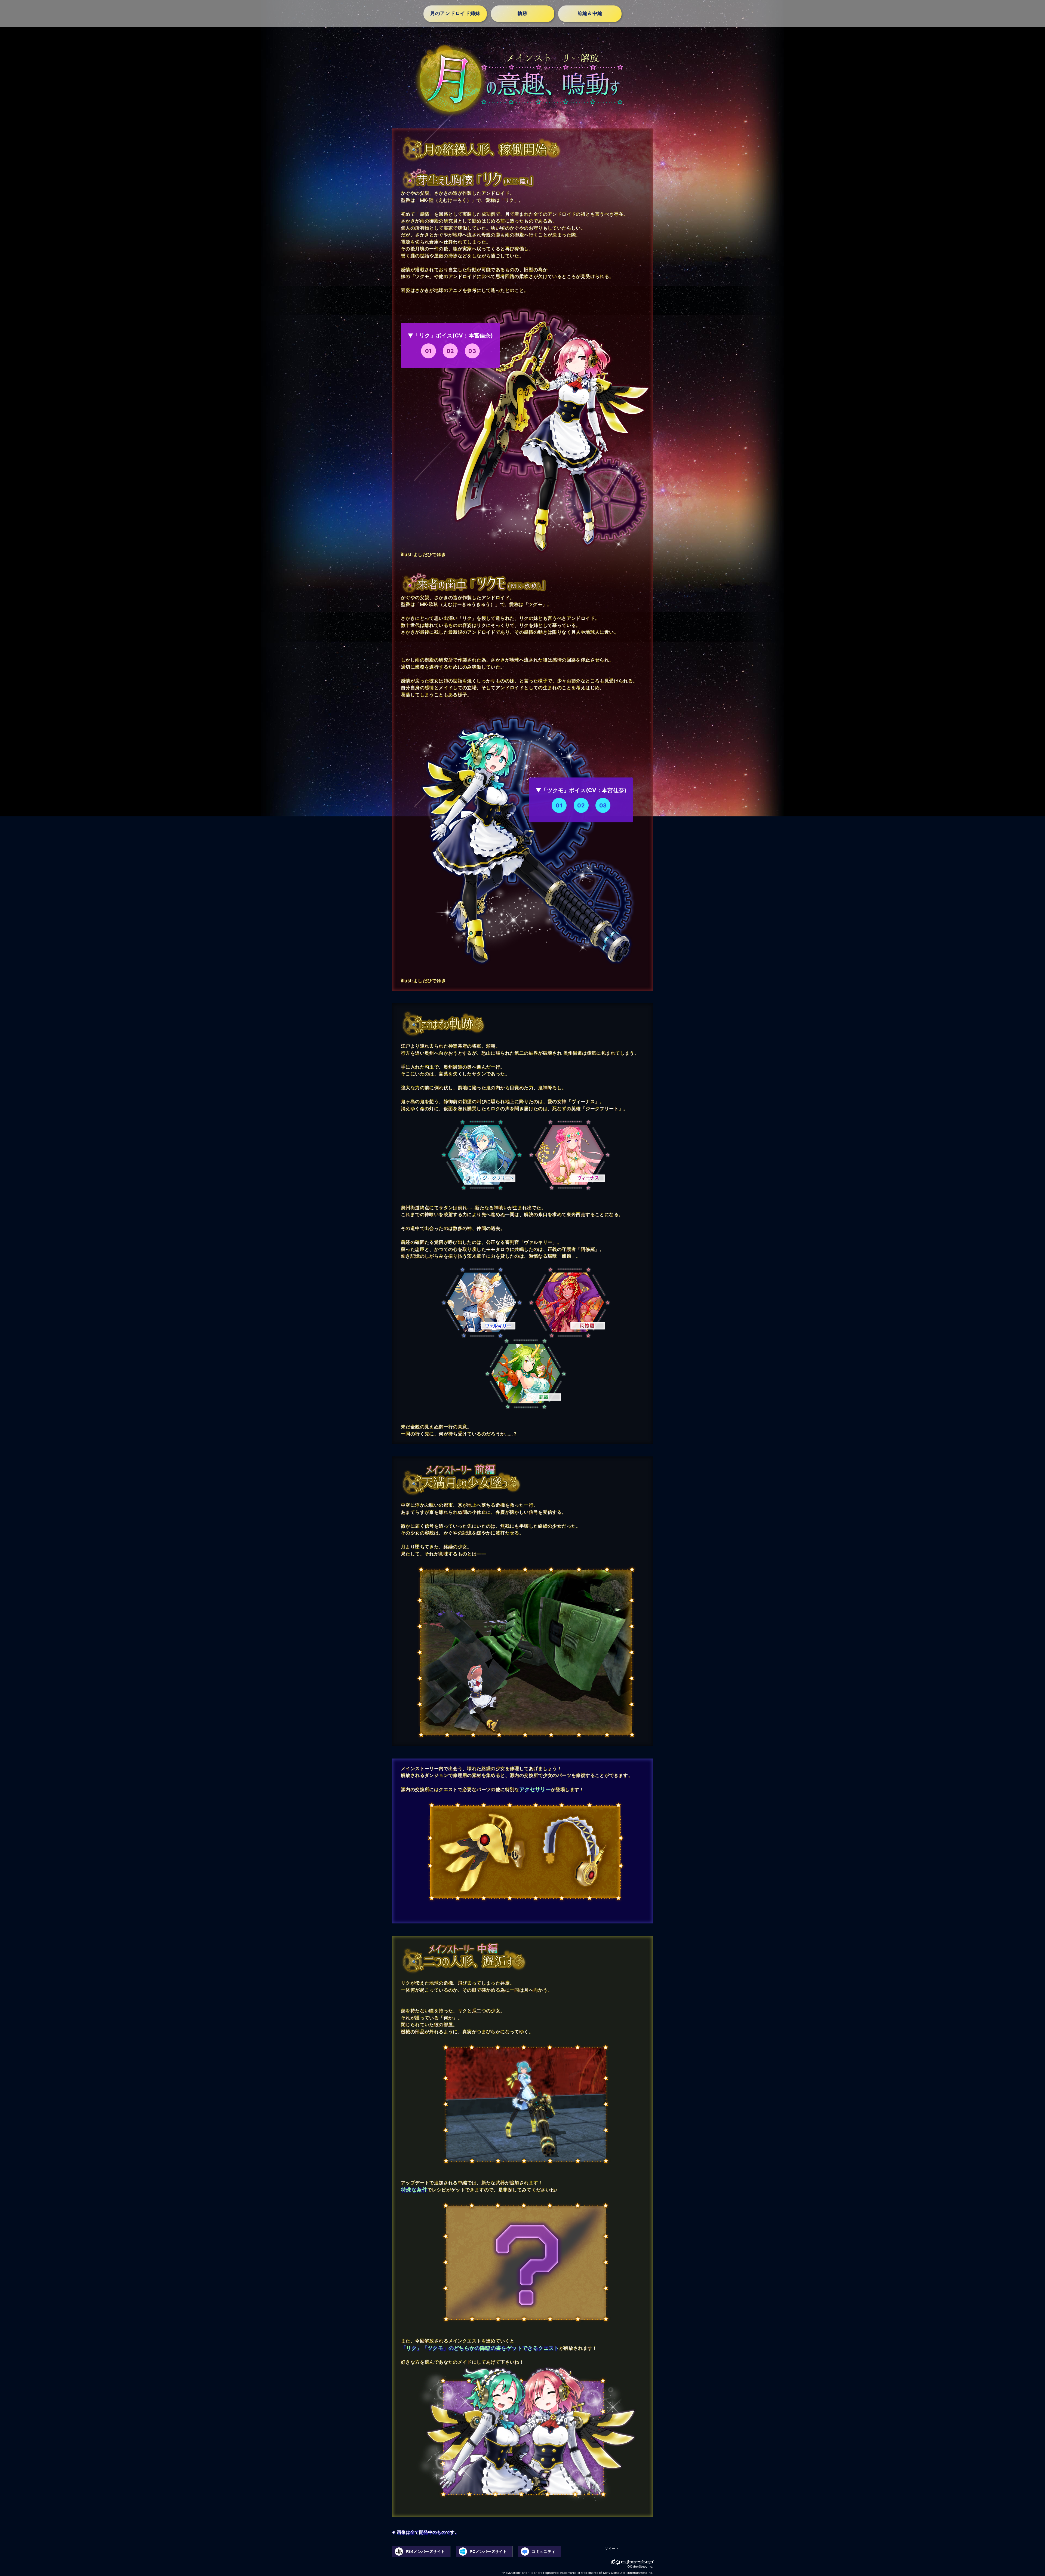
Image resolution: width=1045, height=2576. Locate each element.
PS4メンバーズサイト (425, 2551)
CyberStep (633, 2562)
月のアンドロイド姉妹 (455, 14)
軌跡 (523, 14)
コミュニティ (543, 2551)
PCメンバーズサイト (488, 2551)
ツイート (612, 2549)
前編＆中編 (590, 14)
